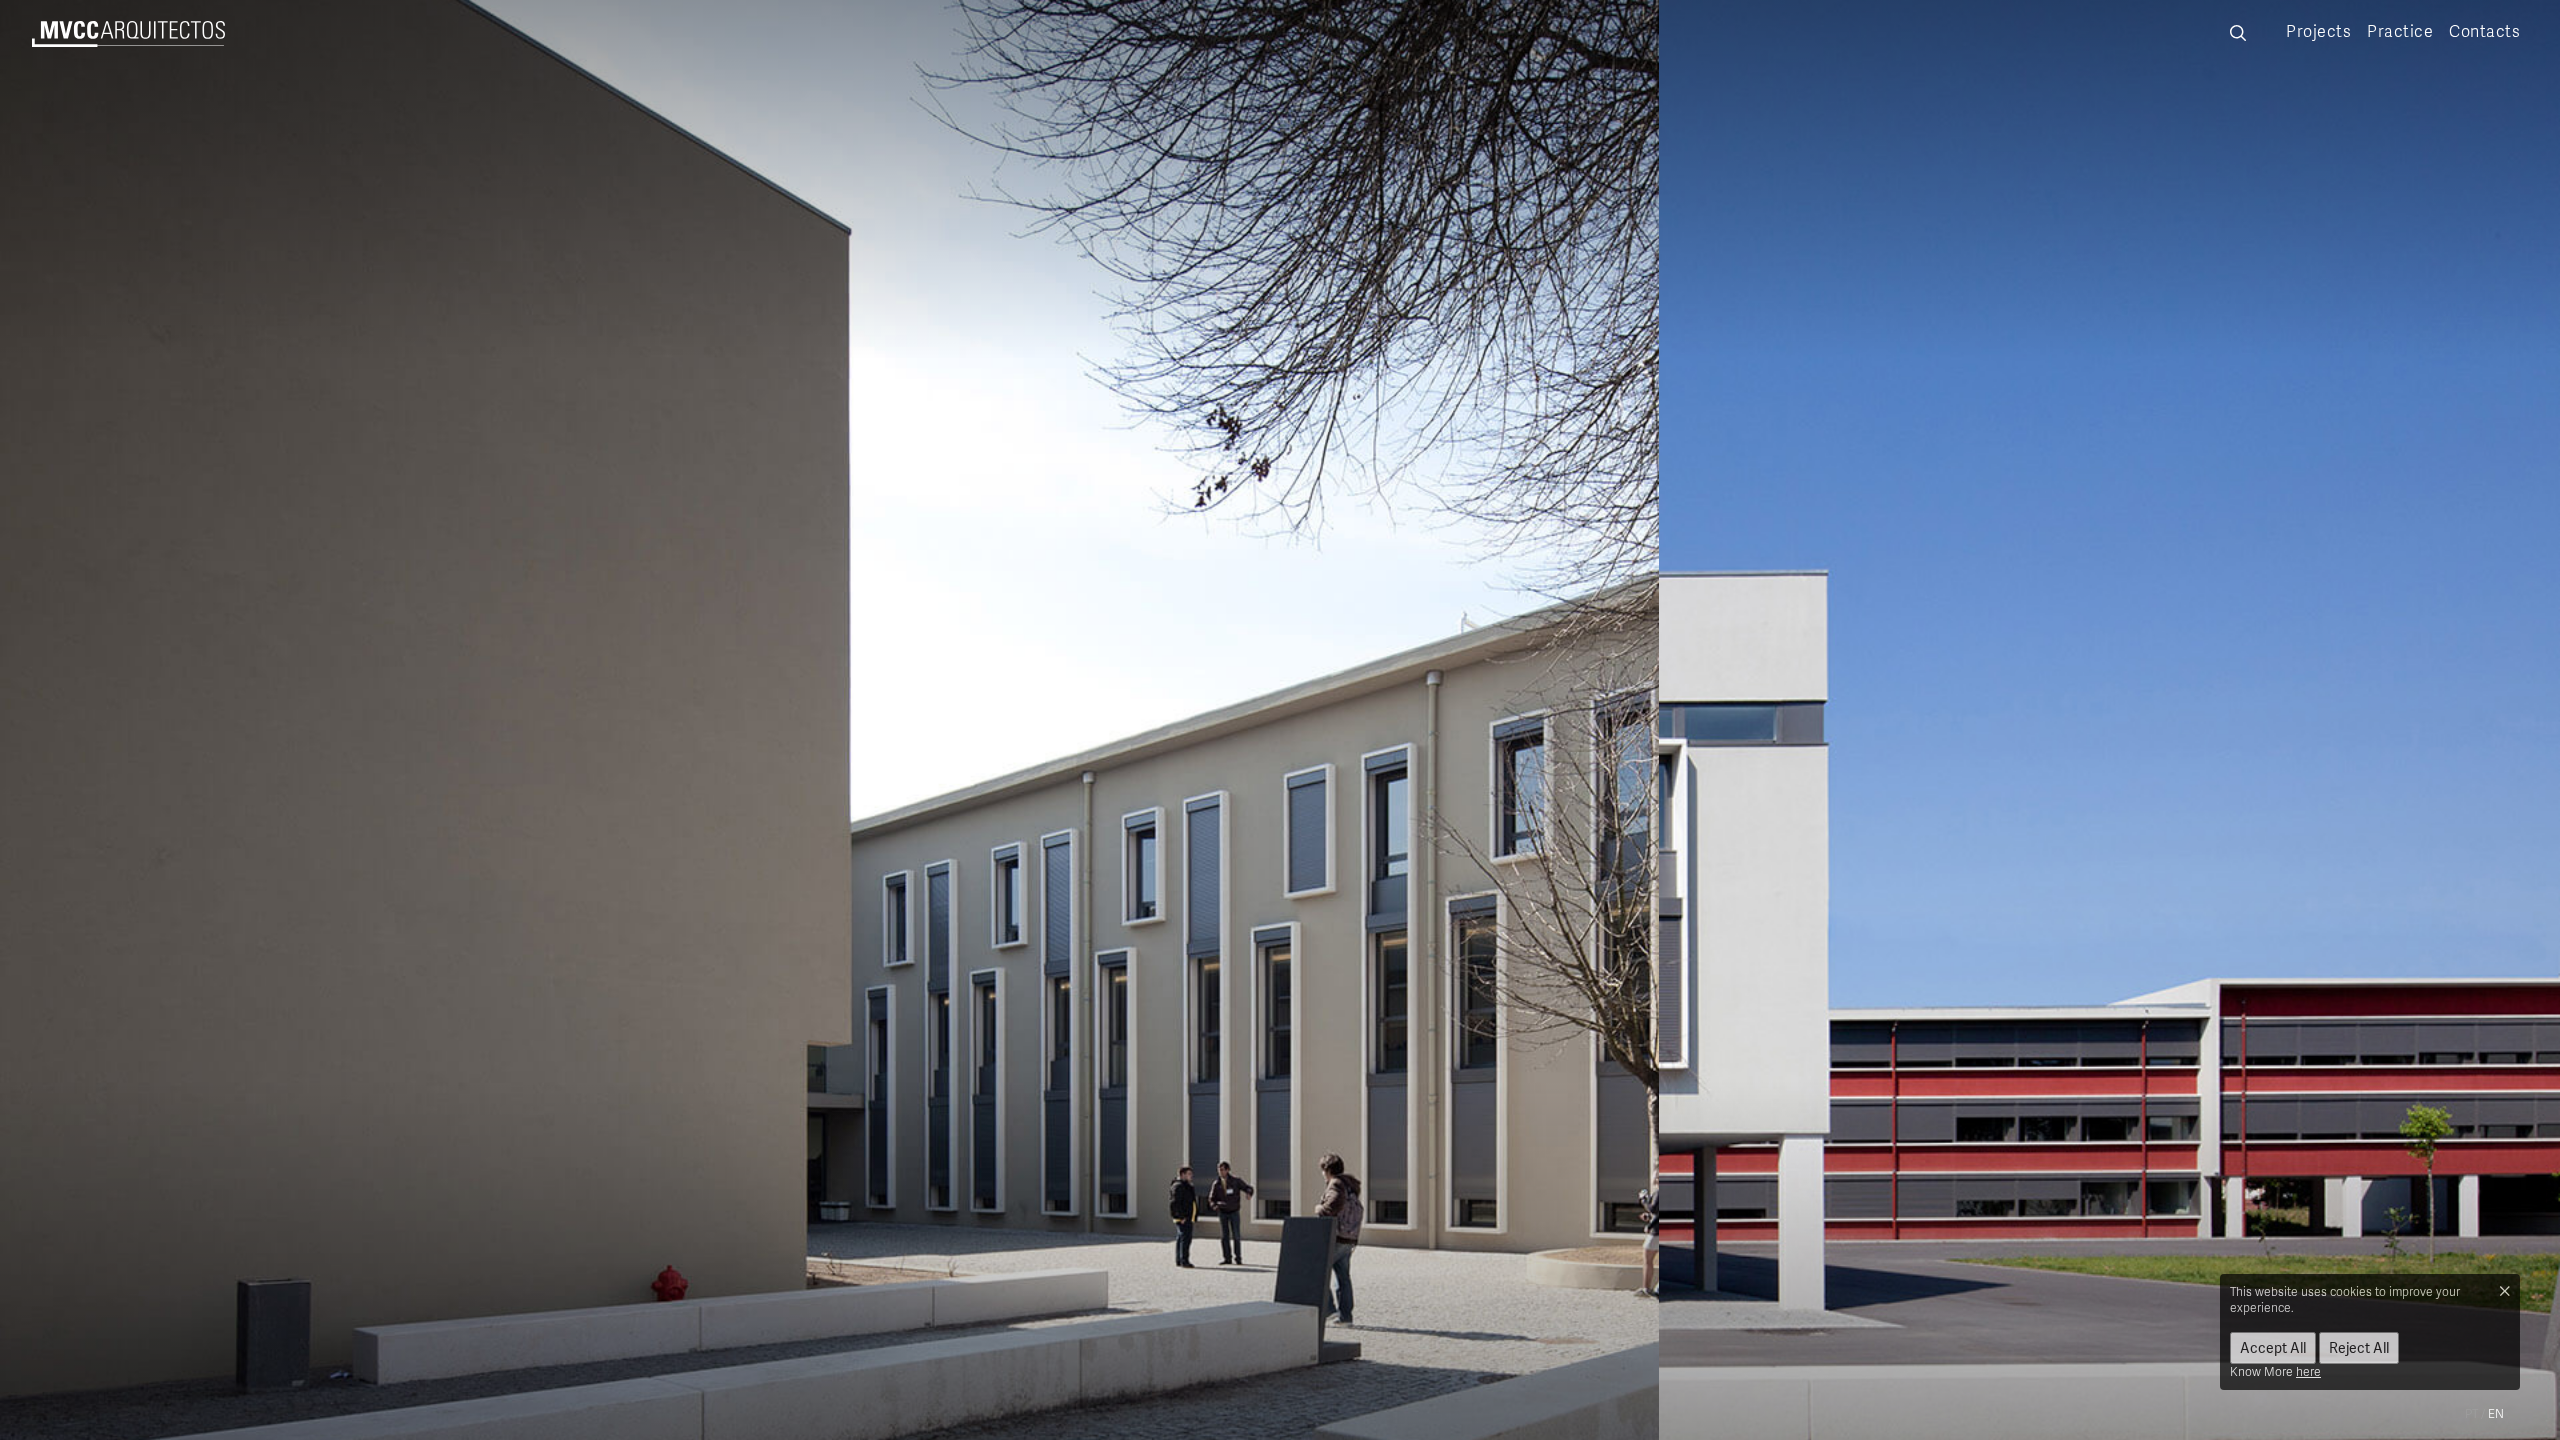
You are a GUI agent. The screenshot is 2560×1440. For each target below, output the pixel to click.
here (2308, 1371)
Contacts (2484, 31)
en (2496, 1413)
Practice (2400, 31)
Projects (2318, 31)
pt (2471, 1413)
